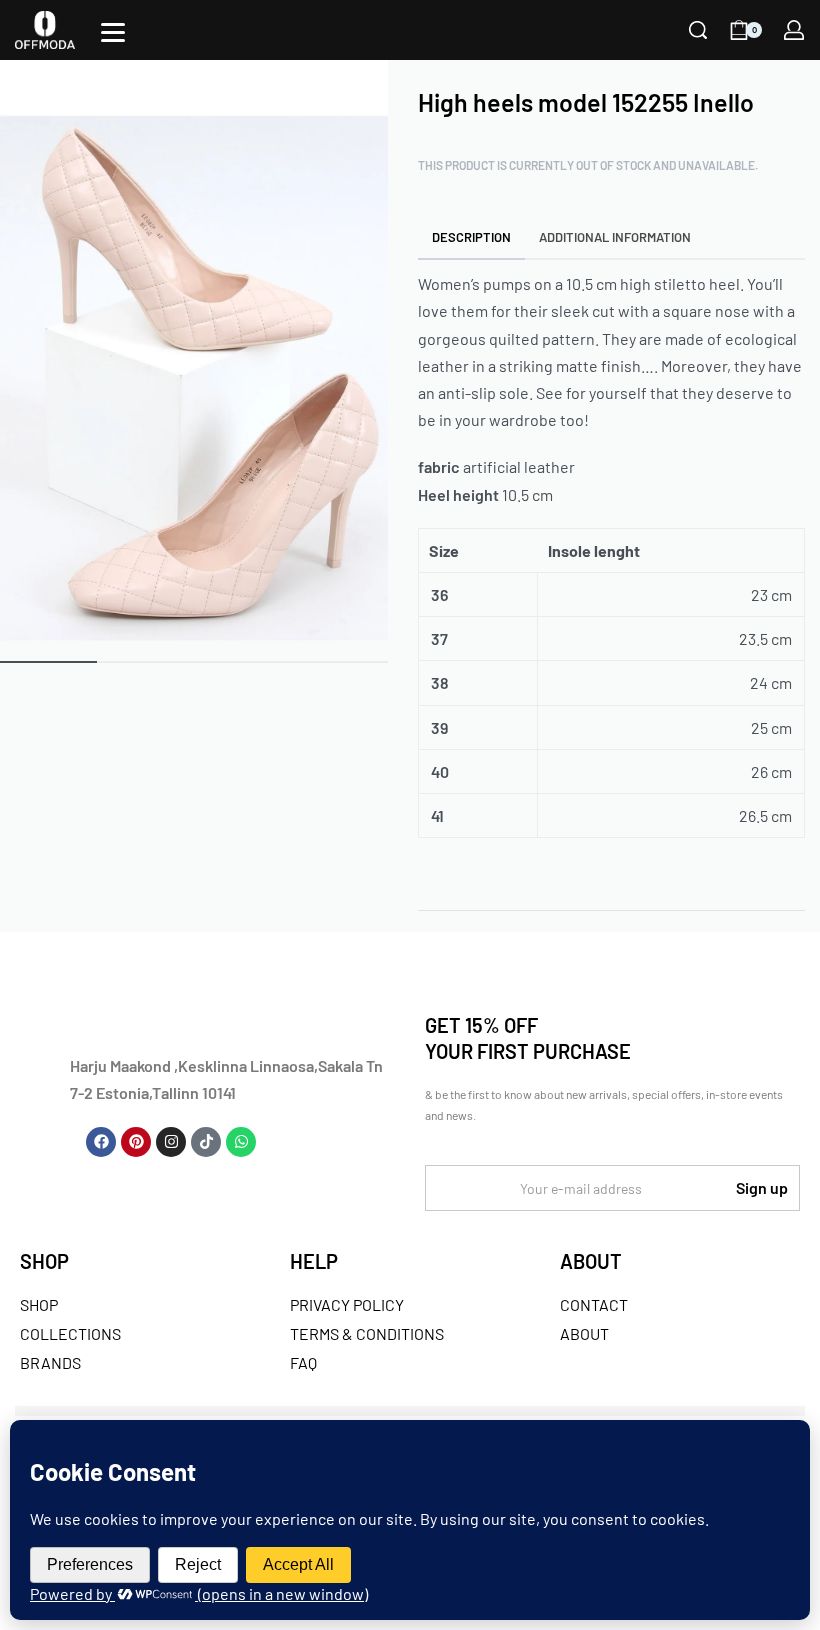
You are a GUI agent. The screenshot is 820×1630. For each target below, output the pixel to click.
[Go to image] (48, 662)
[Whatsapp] (241, 1142)
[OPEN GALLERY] (194, 350)
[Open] (113, 32)
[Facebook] (101, 1142)
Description (471, 237)
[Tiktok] (206, 1142)
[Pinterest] (136, 1142)
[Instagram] (171, 1142)
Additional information (615, 237)
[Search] (698, 30)
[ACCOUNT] (794, 30)
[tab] (472, 236)
